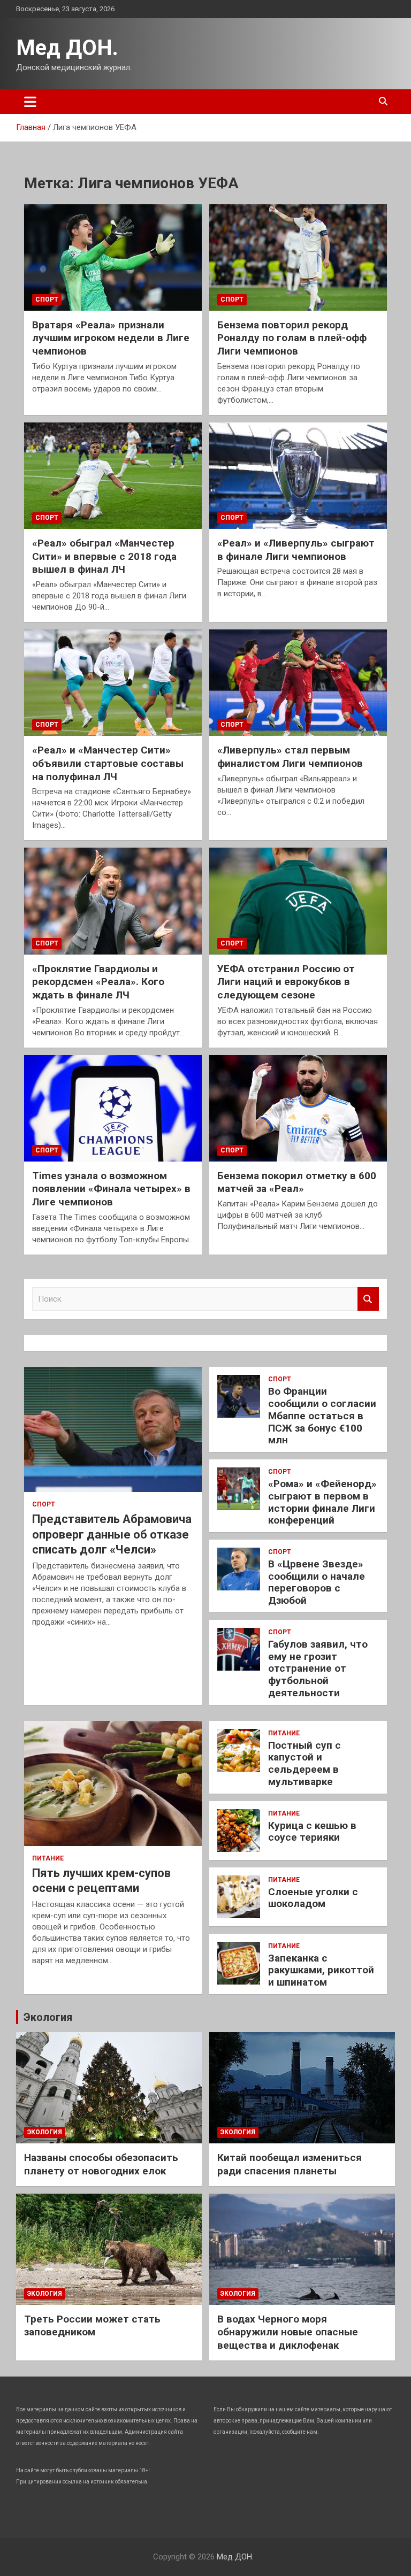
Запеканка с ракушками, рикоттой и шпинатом (321, 1970)
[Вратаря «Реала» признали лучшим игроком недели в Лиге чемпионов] (113, 257)
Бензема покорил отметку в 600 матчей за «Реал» (297, 1182)
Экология (48, 2017)
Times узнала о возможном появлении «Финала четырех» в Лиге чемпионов (111, 1189)
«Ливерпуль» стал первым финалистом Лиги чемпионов (290, 757)
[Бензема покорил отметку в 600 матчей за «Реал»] (298, 1108)
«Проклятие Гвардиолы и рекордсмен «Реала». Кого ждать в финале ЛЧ (98, 982)
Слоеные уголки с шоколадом (313, 1898)
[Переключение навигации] (30, 102)
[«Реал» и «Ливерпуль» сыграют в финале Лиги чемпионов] (298, 475)
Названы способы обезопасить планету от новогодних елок (101, 2164)
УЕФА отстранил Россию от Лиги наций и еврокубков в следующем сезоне (286, 982)
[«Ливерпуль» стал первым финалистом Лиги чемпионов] (298, 682)
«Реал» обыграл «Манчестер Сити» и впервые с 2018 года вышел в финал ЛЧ (104, 556)
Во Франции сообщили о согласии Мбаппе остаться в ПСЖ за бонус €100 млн (322, 1416)
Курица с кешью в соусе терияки (312, 1832)
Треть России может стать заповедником (92, 2326)
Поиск (368, 1299)
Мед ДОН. (67, 48)
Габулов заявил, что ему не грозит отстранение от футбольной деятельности (318, 1668)
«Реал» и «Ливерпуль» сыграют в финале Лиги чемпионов (296, 550)
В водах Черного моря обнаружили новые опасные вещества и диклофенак (288, 2332)
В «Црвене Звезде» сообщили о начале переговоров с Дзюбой (317, 1582)
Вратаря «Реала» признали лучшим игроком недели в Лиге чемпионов (111, 338)
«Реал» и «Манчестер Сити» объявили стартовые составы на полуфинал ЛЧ (108, 763)
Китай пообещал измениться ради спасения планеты (290, 2164)
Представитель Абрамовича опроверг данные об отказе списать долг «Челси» (112, 1534)
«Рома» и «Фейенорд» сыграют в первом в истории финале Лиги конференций (322, 1502)
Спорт (47, 299)
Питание (48, 1858)
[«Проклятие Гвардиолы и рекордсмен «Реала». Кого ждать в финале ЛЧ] (113, 901)
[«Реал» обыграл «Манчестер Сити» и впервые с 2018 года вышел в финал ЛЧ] (113, 475)
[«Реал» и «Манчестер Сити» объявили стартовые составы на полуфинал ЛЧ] (113, 682)
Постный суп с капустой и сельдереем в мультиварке (305, 1763)
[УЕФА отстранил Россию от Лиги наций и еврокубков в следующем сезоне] (298, 901)
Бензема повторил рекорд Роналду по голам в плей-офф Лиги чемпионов (292, 338)
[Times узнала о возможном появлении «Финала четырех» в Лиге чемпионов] (113, 1108)
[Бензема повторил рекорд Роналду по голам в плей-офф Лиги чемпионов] (298, 257)
